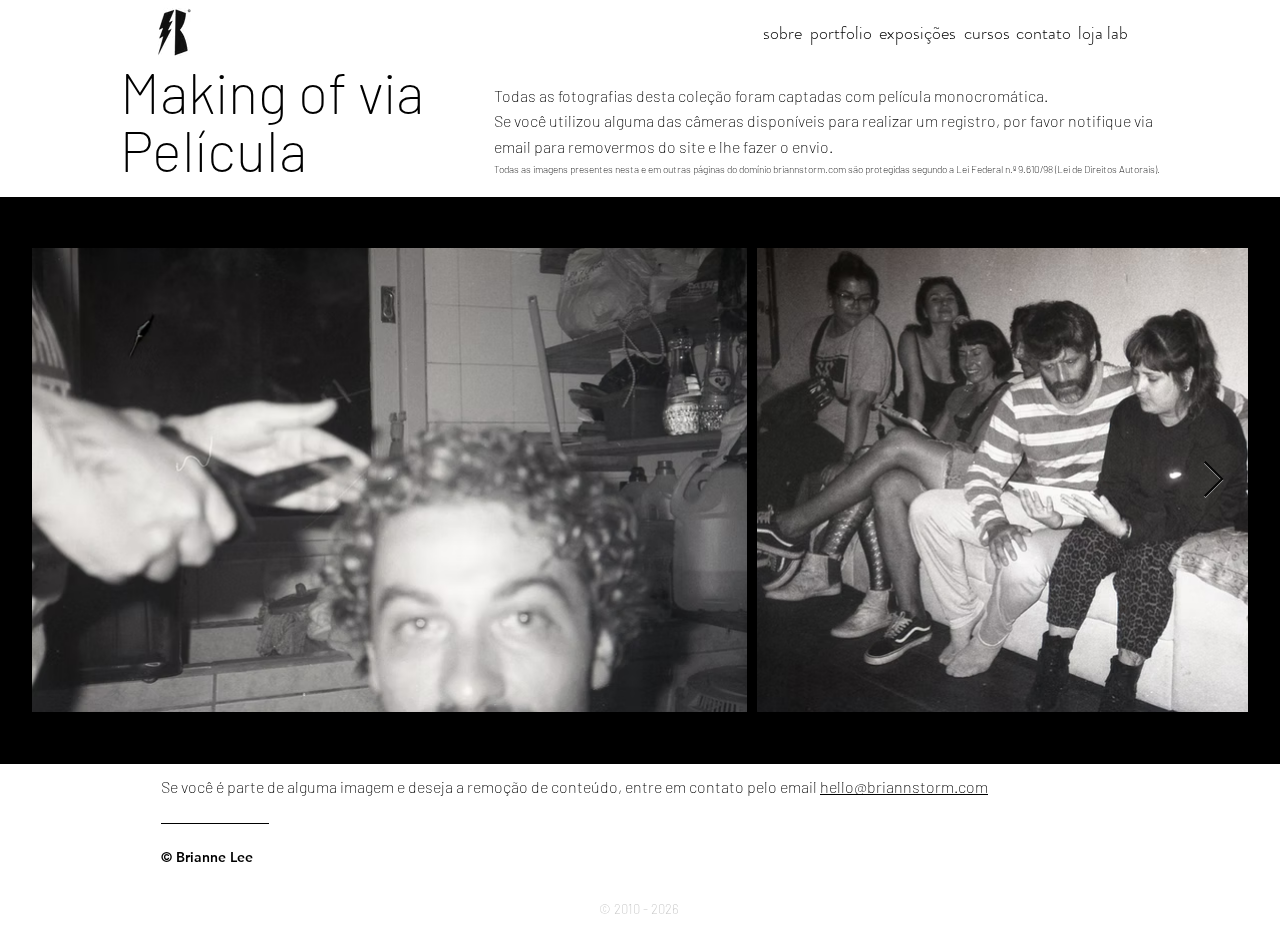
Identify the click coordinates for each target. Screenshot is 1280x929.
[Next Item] (1213, 480)
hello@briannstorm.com (904, 786)
